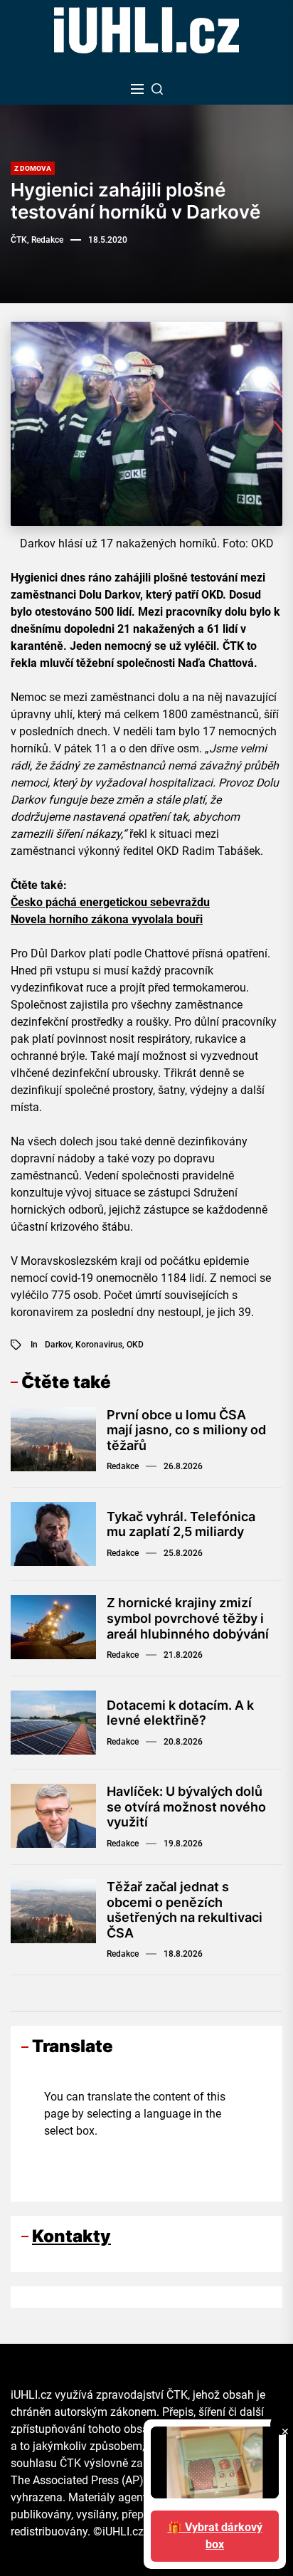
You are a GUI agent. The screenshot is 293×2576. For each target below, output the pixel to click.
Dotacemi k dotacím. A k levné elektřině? (180, 1713)
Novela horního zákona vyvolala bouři (107, 919)
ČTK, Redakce (37, 240)
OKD (135, 1345)
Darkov (58, 1345)
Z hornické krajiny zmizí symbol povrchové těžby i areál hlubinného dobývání (188, 1618)
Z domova (33, 168)
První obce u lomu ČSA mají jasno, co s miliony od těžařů (186, 1430)
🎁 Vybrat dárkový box (215, 2536)
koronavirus (99, 1345)
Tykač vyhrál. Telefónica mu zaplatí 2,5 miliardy (181, 1524)
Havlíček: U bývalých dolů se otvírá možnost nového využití (186, 1807)
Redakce (123, 1466)
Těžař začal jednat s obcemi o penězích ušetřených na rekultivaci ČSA (185, 1910)
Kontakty (71, 2236)
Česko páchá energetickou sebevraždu (110, 902)
